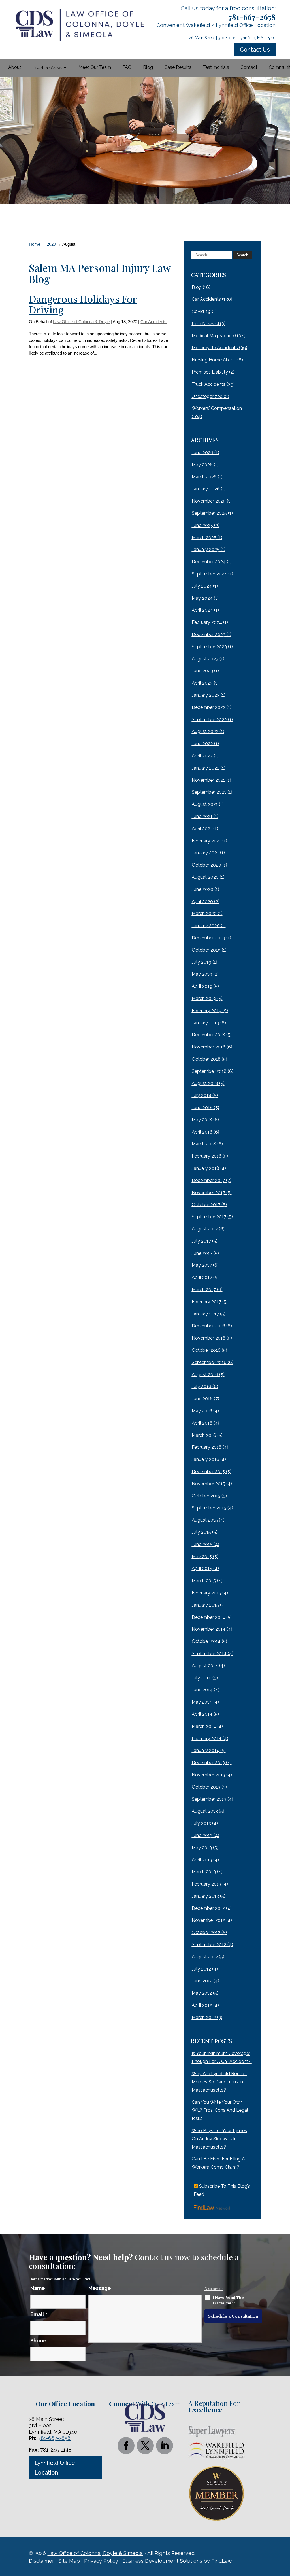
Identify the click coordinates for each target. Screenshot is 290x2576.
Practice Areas (48, 68)
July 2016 (201, 1386)
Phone (38, 2341)
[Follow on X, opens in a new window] (145, 2446)
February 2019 (207, 1011)
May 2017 (202, 1265)
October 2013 (206, 1787)
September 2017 (209, 1217)
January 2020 (206, 926)
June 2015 (202, 1544)
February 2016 (207, 1447)
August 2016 (205, 1375)
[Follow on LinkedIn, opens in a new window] (165, 2446)
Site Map (69, 2561)
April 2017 (202, 1277)
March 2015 (204, 1581)
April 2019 (202, 986)
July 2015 (201, 1532)
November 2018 (209, 1047)
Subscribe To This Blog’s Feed (222, 2190)
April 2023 (202, 683)
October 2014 (206, 1641)
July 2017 (201, 1241)
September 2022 (209, 720)
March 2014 (204, 1726)
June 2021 (202, 816)
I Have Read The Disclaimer (228, 2300)
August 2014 (205, 1666)
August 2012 (205, 1957)
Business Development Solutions (162, 2561)
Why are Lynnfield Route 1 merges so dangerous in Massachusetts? (219, 2082)
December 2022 (209, 707)
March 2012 (204, 2017)
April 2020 (202, 902)
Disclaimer (214, 2289)
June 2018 (202, 1108)
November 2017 (208, 1193)
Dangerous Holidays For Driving (83, 305)
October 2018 (206, 1059)
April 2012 (202, 2005)
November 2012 (208, 1920)
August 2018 (205, 1083)
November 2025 (209, 501)
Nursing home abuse (214, 360)
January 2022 (206, 768)
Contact (249, 67)
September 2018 (209, 1071)
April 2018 (202, 1132)
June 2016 (202, 1399)
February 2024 (207, 622)
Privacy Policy (101, 2561)
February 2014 (207, 1739)
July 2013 (201, 1823)
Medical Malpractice (213, 336)
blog (197, 287)
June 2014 (202, 1690)
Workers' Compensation (217, 408)
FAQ (127, 67)
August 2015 (205, 1520)
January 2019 (205, 1023)
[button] (284, 2535)
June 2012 (202, 1981)
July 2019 (201, 962)
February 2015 (206, 1593)
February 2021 (206, 841)
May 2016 (202, 1411)
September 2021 (209, 792)
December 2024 (209, 562)
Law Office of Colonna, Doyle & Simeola (95, 2553)
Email (39, 2314)
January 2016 (205, 1459)
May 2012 (202, 1993)
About (15, 67)
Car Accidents (153, 322)
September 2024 (209, 574)
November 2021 (208, 780)
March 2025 (204, 538)
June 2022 (202, 744)
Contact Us (255, 50)
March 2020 (204, 913)
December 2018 (208, 1035)
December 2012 (208, 1908)
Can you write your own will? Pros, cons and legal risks (220, 2110)
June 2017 (202, 1253)
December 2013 (208, 1763)
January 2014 (205, 1750)
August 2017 (205, 1229)
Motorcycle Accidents (215, 348)
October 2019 (206, 950)
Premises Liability (210, 372)
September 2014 (209, 1654)
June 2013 (202, 1835)
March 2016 (204, 1435)
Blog (148, 67)
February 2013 (206, 1884)
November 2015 (208, 1484)
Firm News (203, 324)
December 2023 (209, 635)
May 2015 (202, 1557)
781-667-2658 (252, 17)
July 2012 (201, 1969)
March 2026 (204, 477)
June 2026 (202, 453)
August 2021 (205, 804)
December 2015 (208, 1472)
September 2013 (209, 1799)
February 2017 (206, 1302)
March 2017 (204, 1290)
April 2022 (202, 756)
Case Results (178, 67)
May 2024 (202, 598)
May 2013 (202, 1848)
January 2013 (205, 1896)
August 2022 (205, 731)
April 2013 (202, 1860)
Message (100, 2288)
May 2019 (202, 974)
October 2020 (206, 865)
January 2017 (205, 1314)
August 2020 (205, 877)
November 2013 (208, 1775)
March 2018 (204, 1144)
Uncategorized (207, 396)
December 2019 (208, 938)
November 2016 (209, 1338)
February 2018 (207, 1156)
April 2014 (202, 1714)
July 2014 (201, 1678)
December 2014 (208, 1617)
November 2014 (209, 1629)
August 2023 (205, 659)
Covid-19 (201, 311)
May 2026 (202, 465)
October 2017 (206, 1205)
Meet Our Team (95, 67)
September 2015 (209, 1508)
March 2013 (204, 1872)
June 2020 (202, 889)
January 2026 (206, 489)
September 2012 (209, 1945)
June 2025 (202, 525)
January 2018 (205, 1168)
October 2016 (206, 1350)
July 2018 (201, 1095)
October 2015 (206, 1496)
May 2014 (202, 1702)
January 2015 (205, 1605)
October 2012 (206, 1932)
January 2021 (205, 853)
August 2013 (205, 1811)
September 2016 (209, 1362)
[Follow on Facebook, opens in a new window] (126, 2446)
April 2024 (202, 610)
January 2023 (206, 695)
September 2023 (209, 647)
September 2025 (209, 513)
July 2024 (202, 586)
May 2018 (202, 1120)
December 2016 (208, 1326)
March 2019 (204, 998)
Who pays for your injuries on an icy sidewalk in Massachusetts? (219, 2139)
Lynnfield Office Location (55, 2468)
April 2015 (202, 1568)
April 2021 (202, 829)
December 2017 (208, 1180)
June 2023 (202, 671)
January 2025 (206, 549)
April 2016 (202, 1423)
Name (38, 2288)
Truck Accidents (209, 384)
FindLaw (222, 2561)
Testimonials (216, 67)
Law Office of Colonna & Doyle (81, 322)
